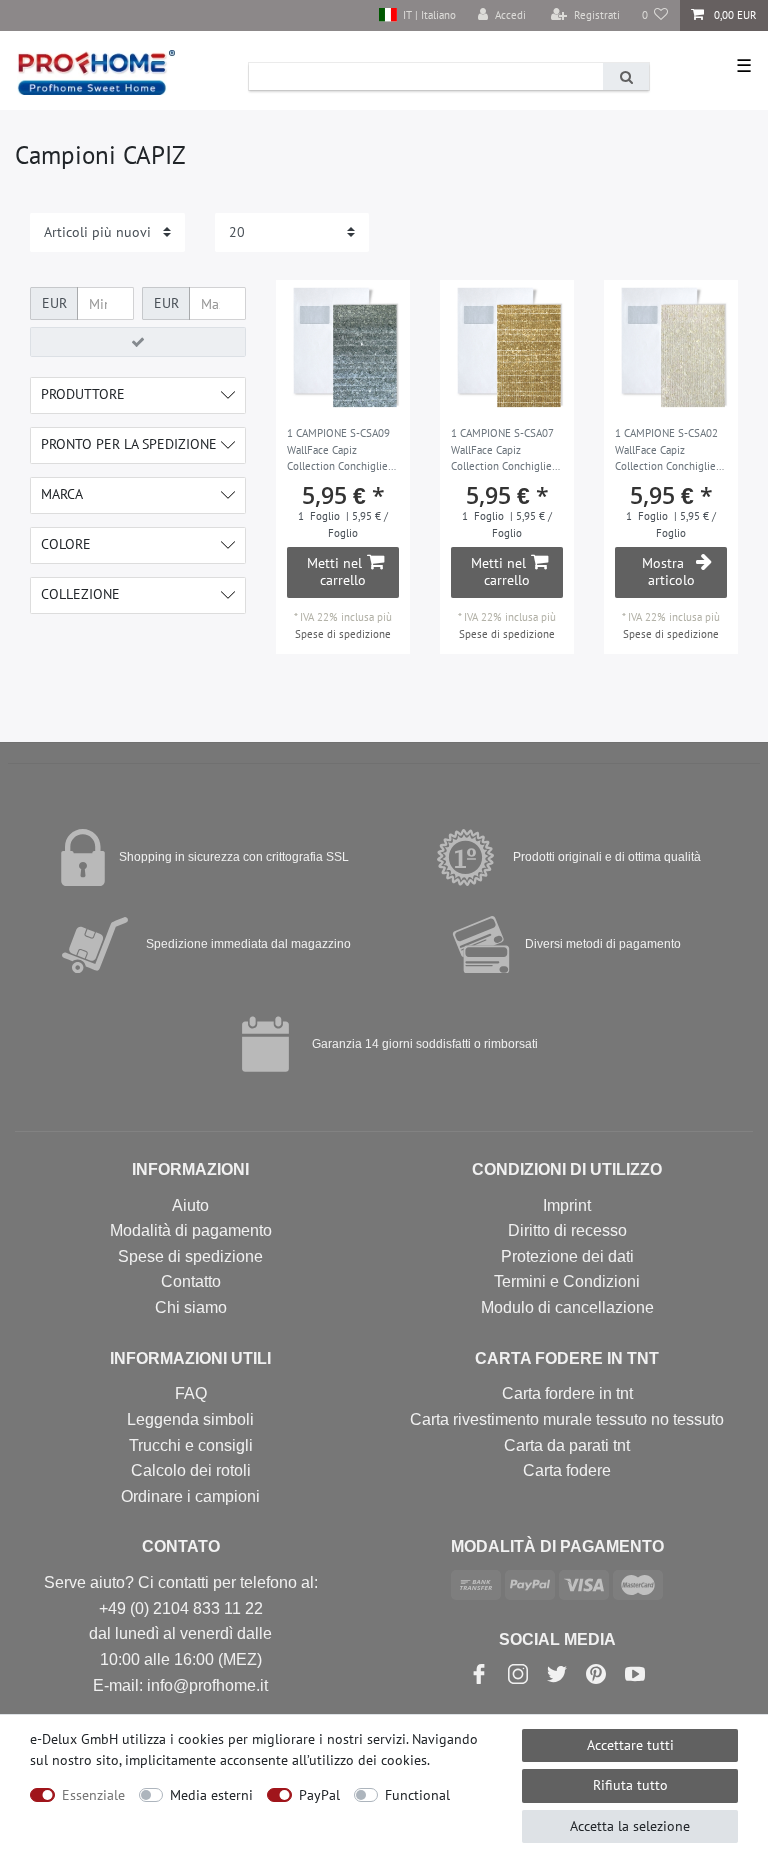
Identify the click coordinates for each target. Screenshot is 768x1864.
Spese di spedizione (343, 634)
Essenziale (93, 1795)
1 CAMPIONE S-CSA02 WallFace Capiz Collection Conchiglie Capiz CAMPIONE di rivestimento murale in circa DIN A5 (669, 451)
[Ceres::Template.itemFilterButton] (138, 342)
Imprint (567, 1205)
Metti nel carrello (336, 572)
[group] (343, 347)
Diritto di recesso (567, 1230)
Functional (417, 1795)
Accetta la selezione (630, 1826)
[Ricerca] (626, 76)
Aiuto (190, 1205)
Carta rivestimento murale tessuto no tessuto (567, 1419)
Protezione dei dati (567, 1256)
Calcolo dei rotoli (191, 1470)
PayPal (319, 1795)
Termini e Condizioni (567, 1281)
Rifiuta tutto (630, 1785)
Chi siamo (191, 1307)
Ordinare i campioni (190, 1496)
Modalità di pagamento (191, 1230)
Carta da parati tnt (567, 1445)
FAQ (191, 1393)
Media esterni (211, 1795)
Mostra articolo (668, 572)
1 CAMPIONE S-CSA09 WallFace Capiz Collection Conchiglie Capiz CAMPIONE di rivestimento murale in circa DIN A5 (341, 451)
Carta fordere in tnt (567, 1393)
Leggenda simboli (190, 1419)
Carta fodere (567, 1470)
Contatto (191, 1281)
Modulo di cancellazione (567, 1307)
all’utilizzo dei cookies (359, 1760)
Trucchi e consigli (191, 1445)
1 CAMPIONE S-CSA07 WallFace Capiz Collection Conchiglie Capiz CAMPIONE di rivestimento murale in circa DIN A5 (505, 451)
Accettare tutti (630, 1745)
